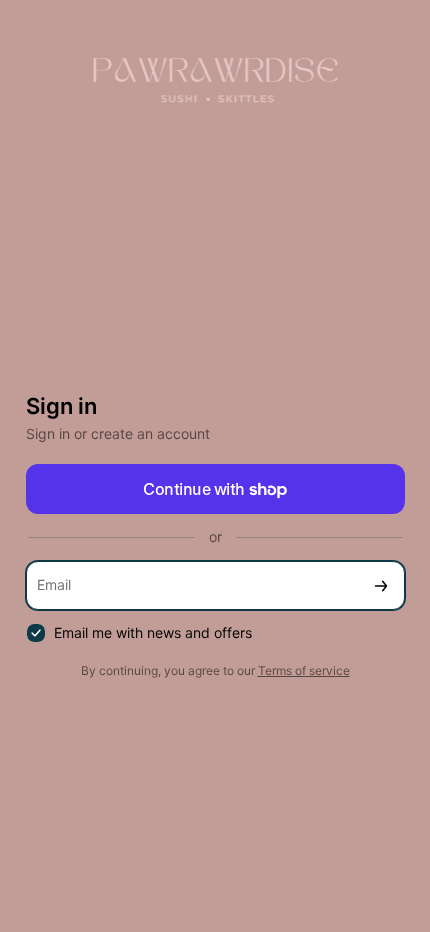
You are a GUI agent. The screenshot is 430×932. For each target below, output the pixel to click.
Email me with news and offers (153, 632)
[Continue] (381, 585)
